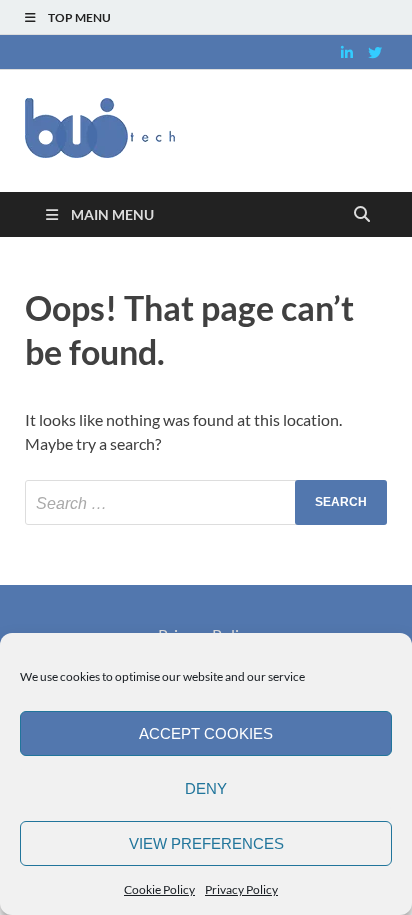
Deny (206, 788)
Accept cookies (206, 733)
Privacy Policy (241, 889)
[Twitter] (375, 52)
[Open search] (362, 215)
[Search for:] (206, 502)
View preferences (206, 843)
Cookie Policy (159, 889)
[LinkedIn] (347, 52)
